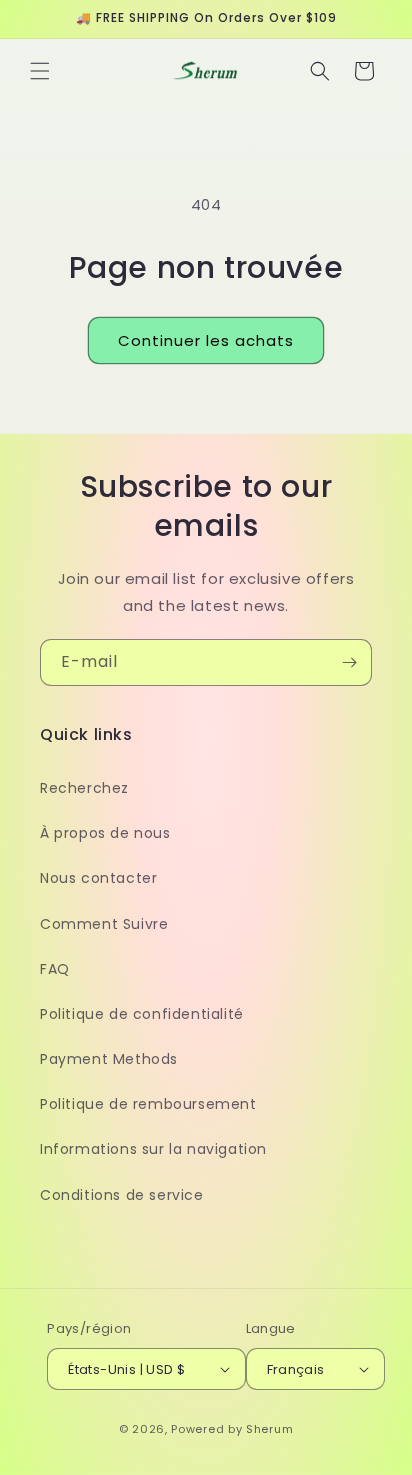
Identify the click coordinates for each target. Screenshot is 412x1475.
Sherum (269, 1429)
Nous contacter (98, 878)
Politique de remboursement (148, 1104)
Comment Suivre (104, 924)
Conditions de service (122, 1195)
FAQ (55, 969)
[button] (40, 71)
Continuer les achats (206, 340)
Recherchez (84, 788)
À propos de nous (105, 833)
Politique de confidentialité (142, 1014)
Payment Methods (109, 1059)
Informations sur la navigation (153, 1149)
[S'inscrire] (349, 662)
